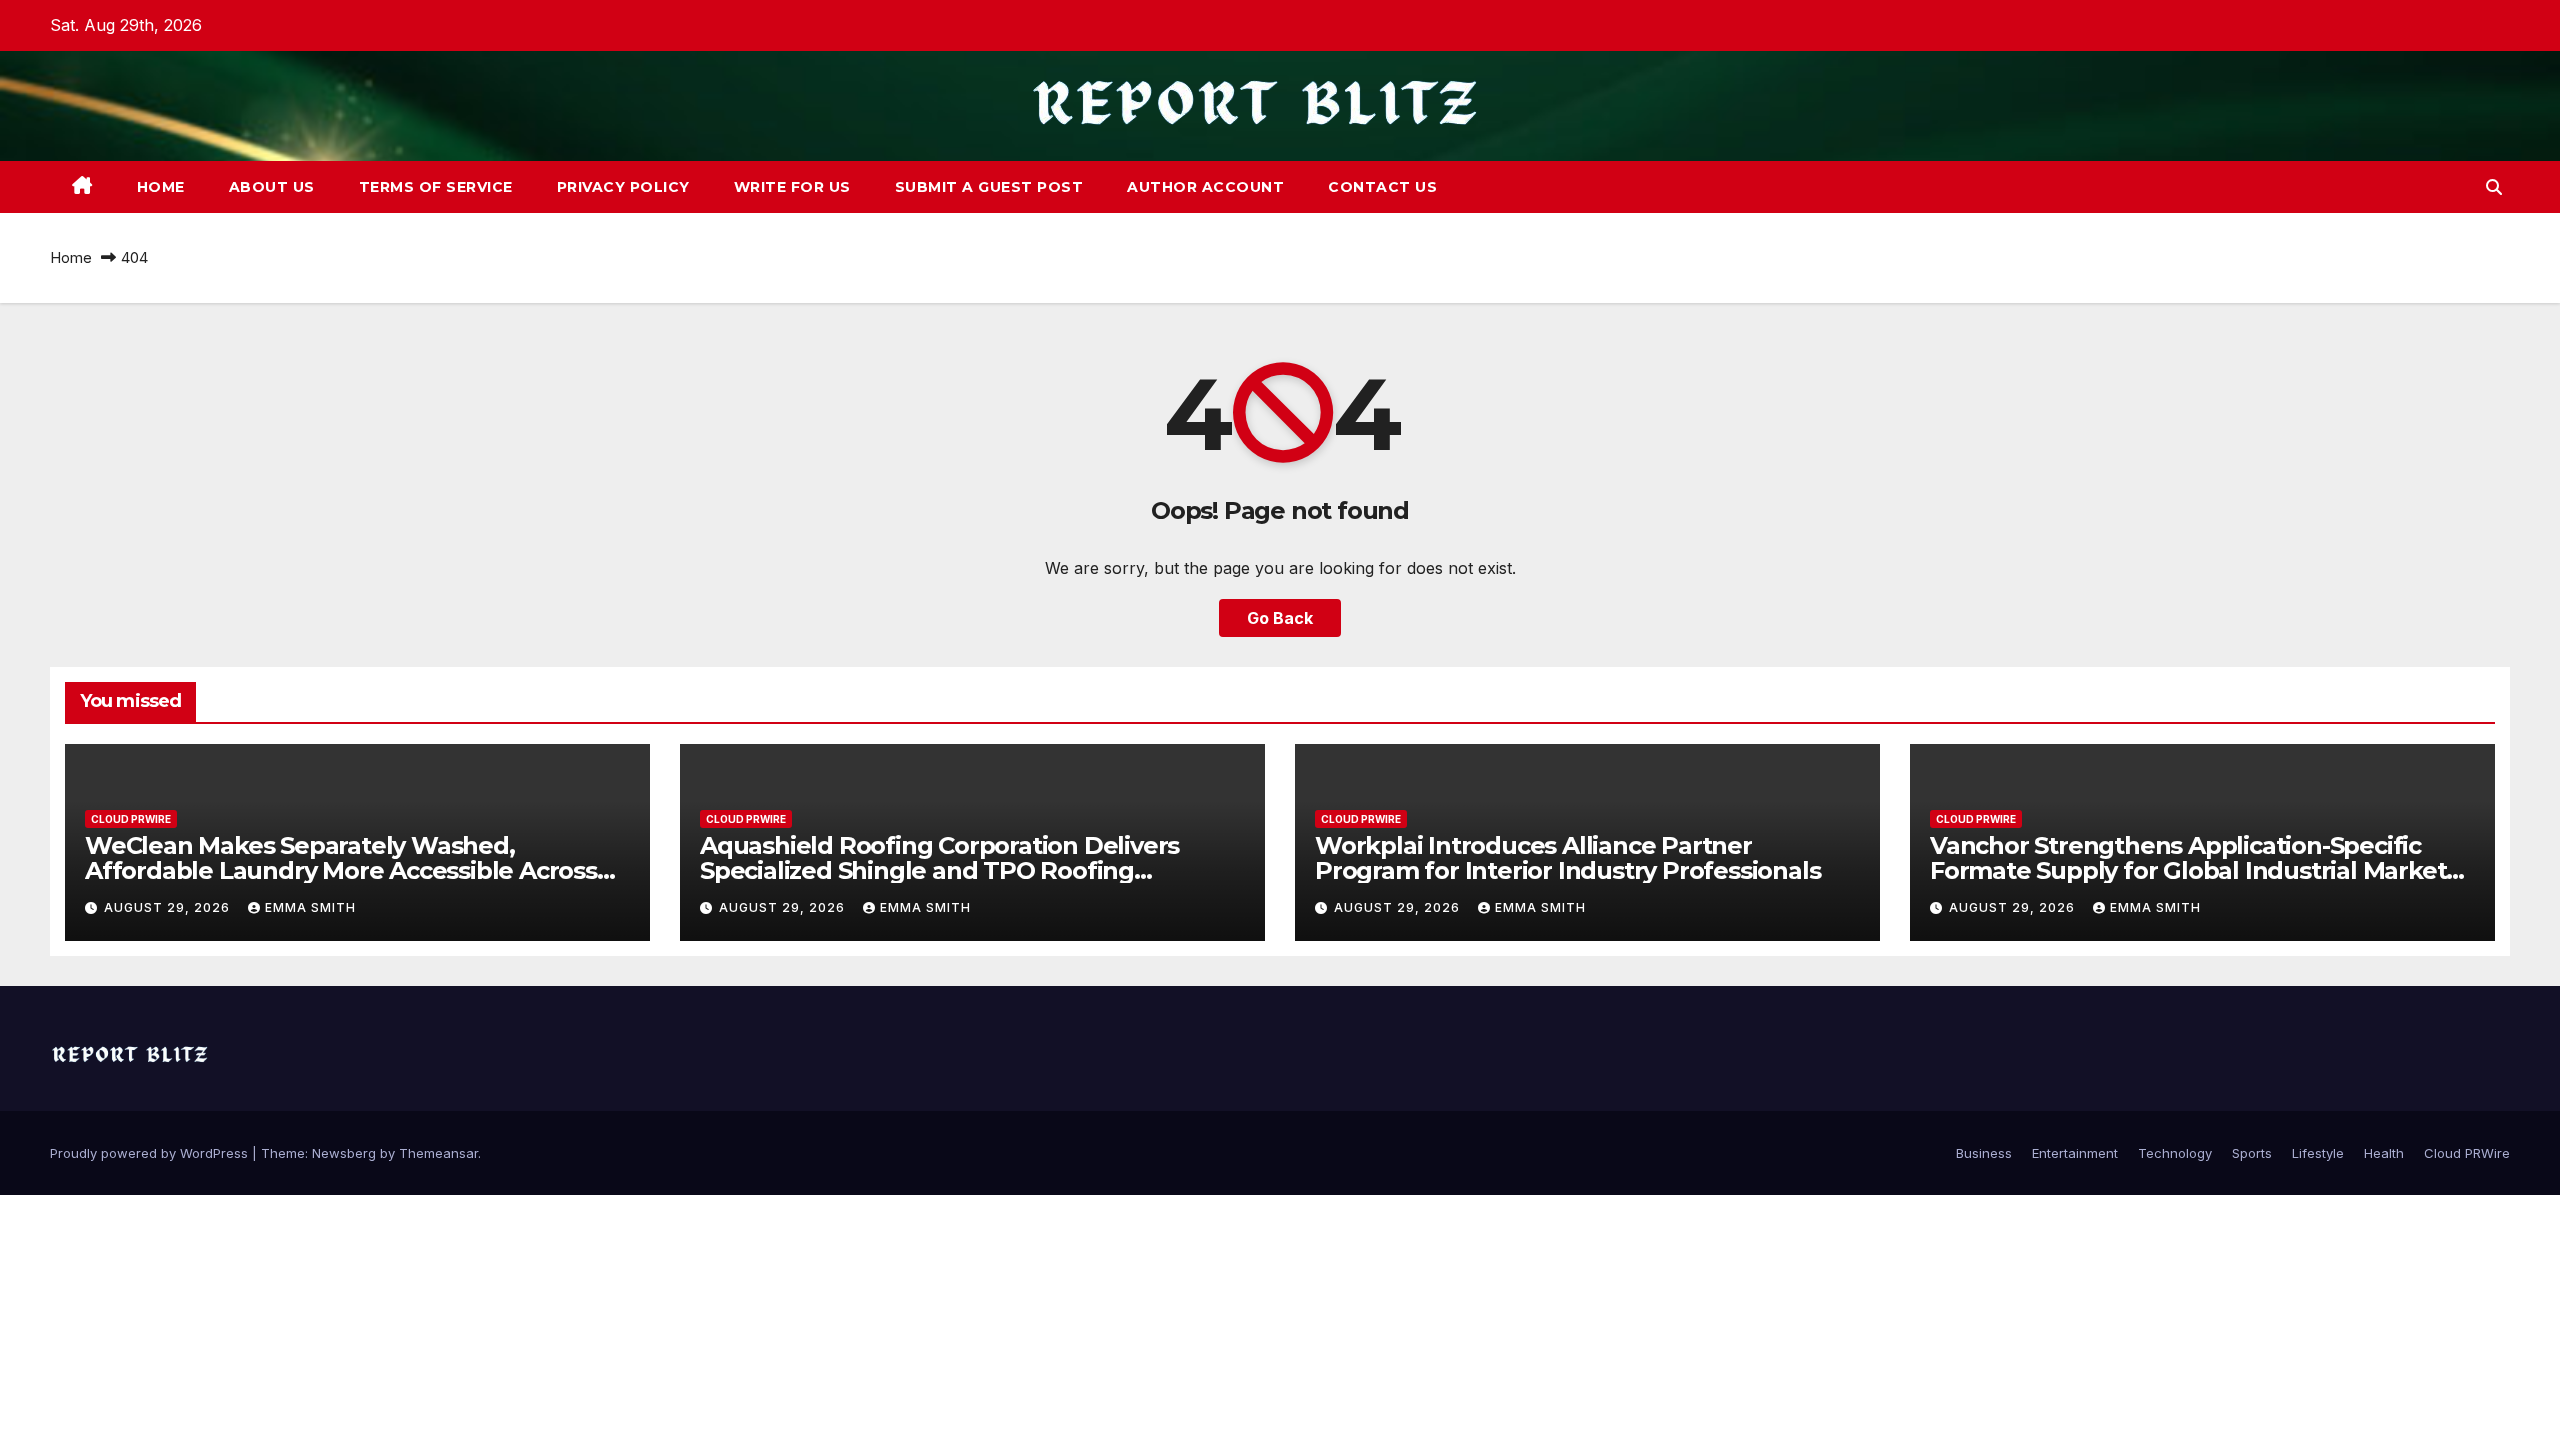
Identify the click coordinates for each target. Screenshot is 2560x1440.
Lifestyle (2318, 1153)
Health (2384, 1153)
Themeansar (438, 1153)
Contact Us (1382, 187)
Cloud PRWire (131, 819)
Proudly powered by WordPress (151, 1153)
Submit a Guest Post (989, 187)
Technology (2175, 1153)
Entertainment (2075, 1153)
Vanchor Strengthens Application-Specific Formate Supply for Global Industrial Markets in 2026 (2194, 870)
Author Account (1205, 187)
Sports (2252, 1153)
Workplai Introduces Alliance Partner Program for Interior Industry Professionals (1567, 858)
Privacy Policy (623, 187)
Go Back (1280, 618)
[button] (2494, 187)
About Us (272, 187)
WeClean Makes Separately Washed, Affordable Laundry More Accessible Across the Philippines (341, 870)
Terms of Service (436, 187)
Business (1984, 1153)
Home (161, 187)
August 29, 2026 (169, 907)
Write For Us (792, 187)
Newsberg (344, 1153)
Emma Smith (310, 907)
